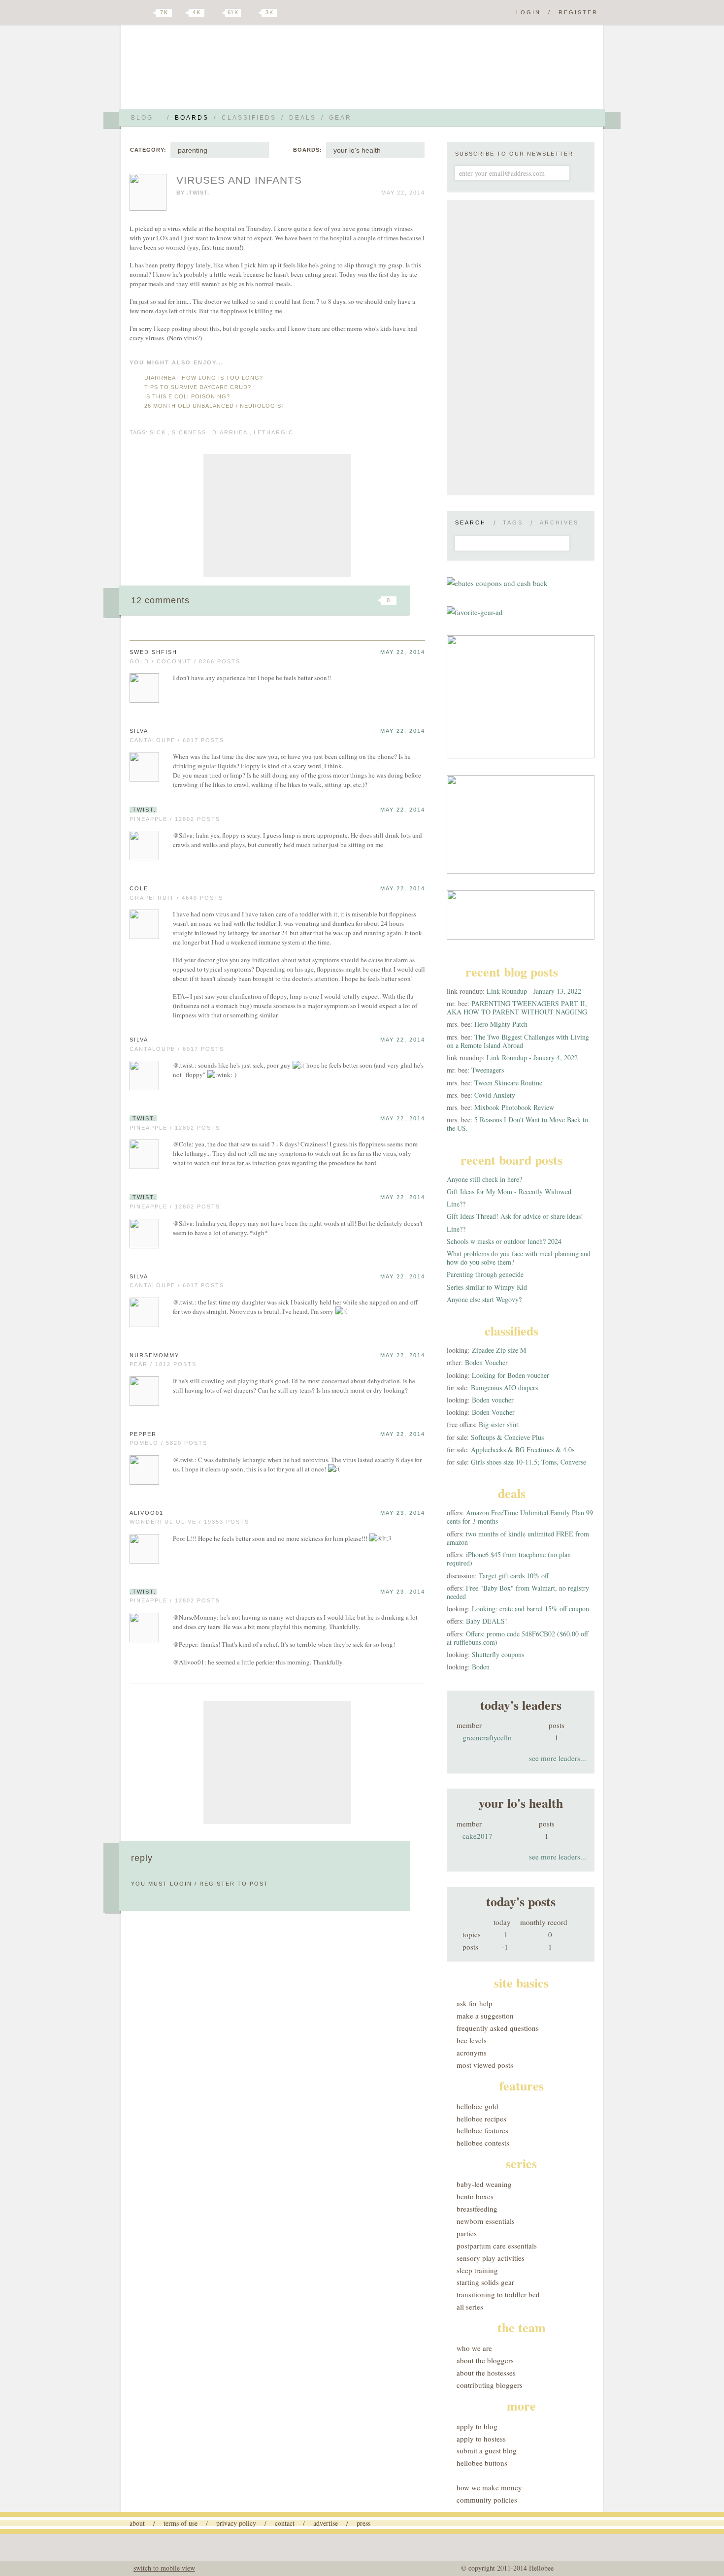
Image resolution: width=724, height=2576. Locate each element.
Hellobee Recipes (481, 2119)
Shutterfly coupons (498, 1654)
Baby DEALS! (487, 1621)
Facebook (182, 13)
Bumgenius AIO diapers (504, 1387)
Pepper (143, 1434)
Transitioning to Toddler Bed (498, 2294)
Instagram (253, 13)
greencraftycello (487, 1737)
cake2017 (477, 1836)
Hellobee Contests (483, 2143)
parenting (193, 150)
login (181, 1884)
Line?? (456, 1204)
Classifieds (249, 118)
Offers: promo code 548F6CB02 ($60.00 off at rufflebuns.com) (517, 1638)
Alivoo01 (147, 1513)
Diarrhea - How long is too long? (204, 378)
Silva (139, 731)
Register (578, 12)
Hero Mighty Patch (501, 1024)
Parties (467, 2233)
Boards (192, 118)
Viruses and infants (239, 180)
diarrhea (230, 432)
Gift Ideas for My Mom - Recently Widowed (509, 1191)
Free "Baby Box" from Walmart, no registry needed (518, 1592)
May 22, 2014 (403, 652)
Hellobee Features (482, 2130)
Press (363, 2523)
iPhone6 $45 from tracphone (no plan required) (509, 1559)
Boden (481, 1667)
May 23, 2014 (403, 1513)
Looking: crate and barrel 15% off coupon (530, 1609)
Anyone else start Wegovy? (484, 1299)
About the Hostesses (486, 2373)
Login (528, 12)
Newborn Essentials (486, 2221)
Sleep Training (477, 2270)
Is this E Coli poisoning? (187, 396)
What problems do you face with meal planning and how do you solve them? (519, 1258)
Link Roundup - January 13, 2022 (534, 991)
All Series (470, 2307)
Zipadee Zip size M (499, 1350)
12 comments (160, 600)
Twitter (147, 13)
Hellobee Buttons (482, 2463)
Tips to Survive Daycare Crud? (198, 387)
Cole (139, 888)
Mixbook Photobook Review (514, 1107)
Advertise (326, 2523)
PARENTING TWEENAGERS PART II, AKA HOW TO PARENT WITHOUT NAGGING (517, 1008)
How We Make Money (489, 2487)
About (137, 2523)
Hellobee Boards (217, 71)
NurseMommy (154, 1355)
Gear (340, 118)
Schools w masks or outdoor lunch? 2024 (504, 1241)
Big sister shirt (499, 1424)
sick (158, 432)
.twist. (198, 193)
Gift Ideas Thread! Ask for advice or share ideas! (515, 1216)
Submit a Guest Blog (487, 2450)
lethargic (274, 432)
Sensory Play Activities (491, 2258)
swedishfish (153, 652)
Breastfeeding (477, 2209)
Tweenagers (488, 1070)
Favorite (372, 600)
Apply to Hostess (481, 2439)
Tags (513, 522)
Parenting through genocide (485, 1274)
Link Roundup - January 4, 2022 (532, 1058)
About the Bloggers (485, 2360)
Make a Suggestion (485, 2016)
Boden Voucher (486, 1362)
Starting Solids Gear (485, 2282)
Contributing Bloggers (490, 2385)
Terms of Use (181, 2523)
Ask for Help (475, 2003)
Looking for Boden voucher (510, 1375)
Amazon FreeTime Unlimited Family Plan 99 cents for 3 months (520, 1517)
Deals (303, 118)
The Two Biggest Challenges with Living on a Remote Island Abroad (518, 1041)
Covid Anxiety (495, 1095)
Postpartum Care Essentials (497, 2246)
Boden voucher (493, 1400)
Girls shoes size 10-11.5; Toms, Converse (528, 1462)
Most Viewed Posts (485, 2065)
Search (471, 522)
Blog (142, 118)
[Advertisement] (277, 516)
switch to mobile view (164, 2568)
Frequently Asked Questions (498, 2028)
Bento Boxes (475, 2196)
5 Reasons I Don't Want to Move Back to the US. (517, 1124)
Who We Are (474, 2348)
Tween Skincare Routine (508, 1083)
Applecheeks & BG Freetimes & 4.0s (523, 1450)
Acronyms (472, 2053)
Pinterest (216, 13)
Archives (559, 522)
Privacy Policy (236, 2523)
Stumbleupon (309, 600)
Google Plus (132, 13)
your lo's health (357, 150)
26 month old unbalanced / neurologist (215, 406)
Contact (285, 2523)
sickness (189, 432)
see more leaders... (558, 1758)
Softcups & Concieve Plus (507, 1437)
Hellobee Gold (477, 2106)
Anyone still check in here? (484, 1179)
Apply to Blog (477, 2426)
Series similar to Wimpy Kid (487, 1287)
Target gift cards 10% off (514, 1576)
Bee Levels (472, 2040)
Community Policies (487, 2500)
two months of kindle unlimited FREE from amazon (518, 1538)
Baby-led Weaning (484, 2184)
